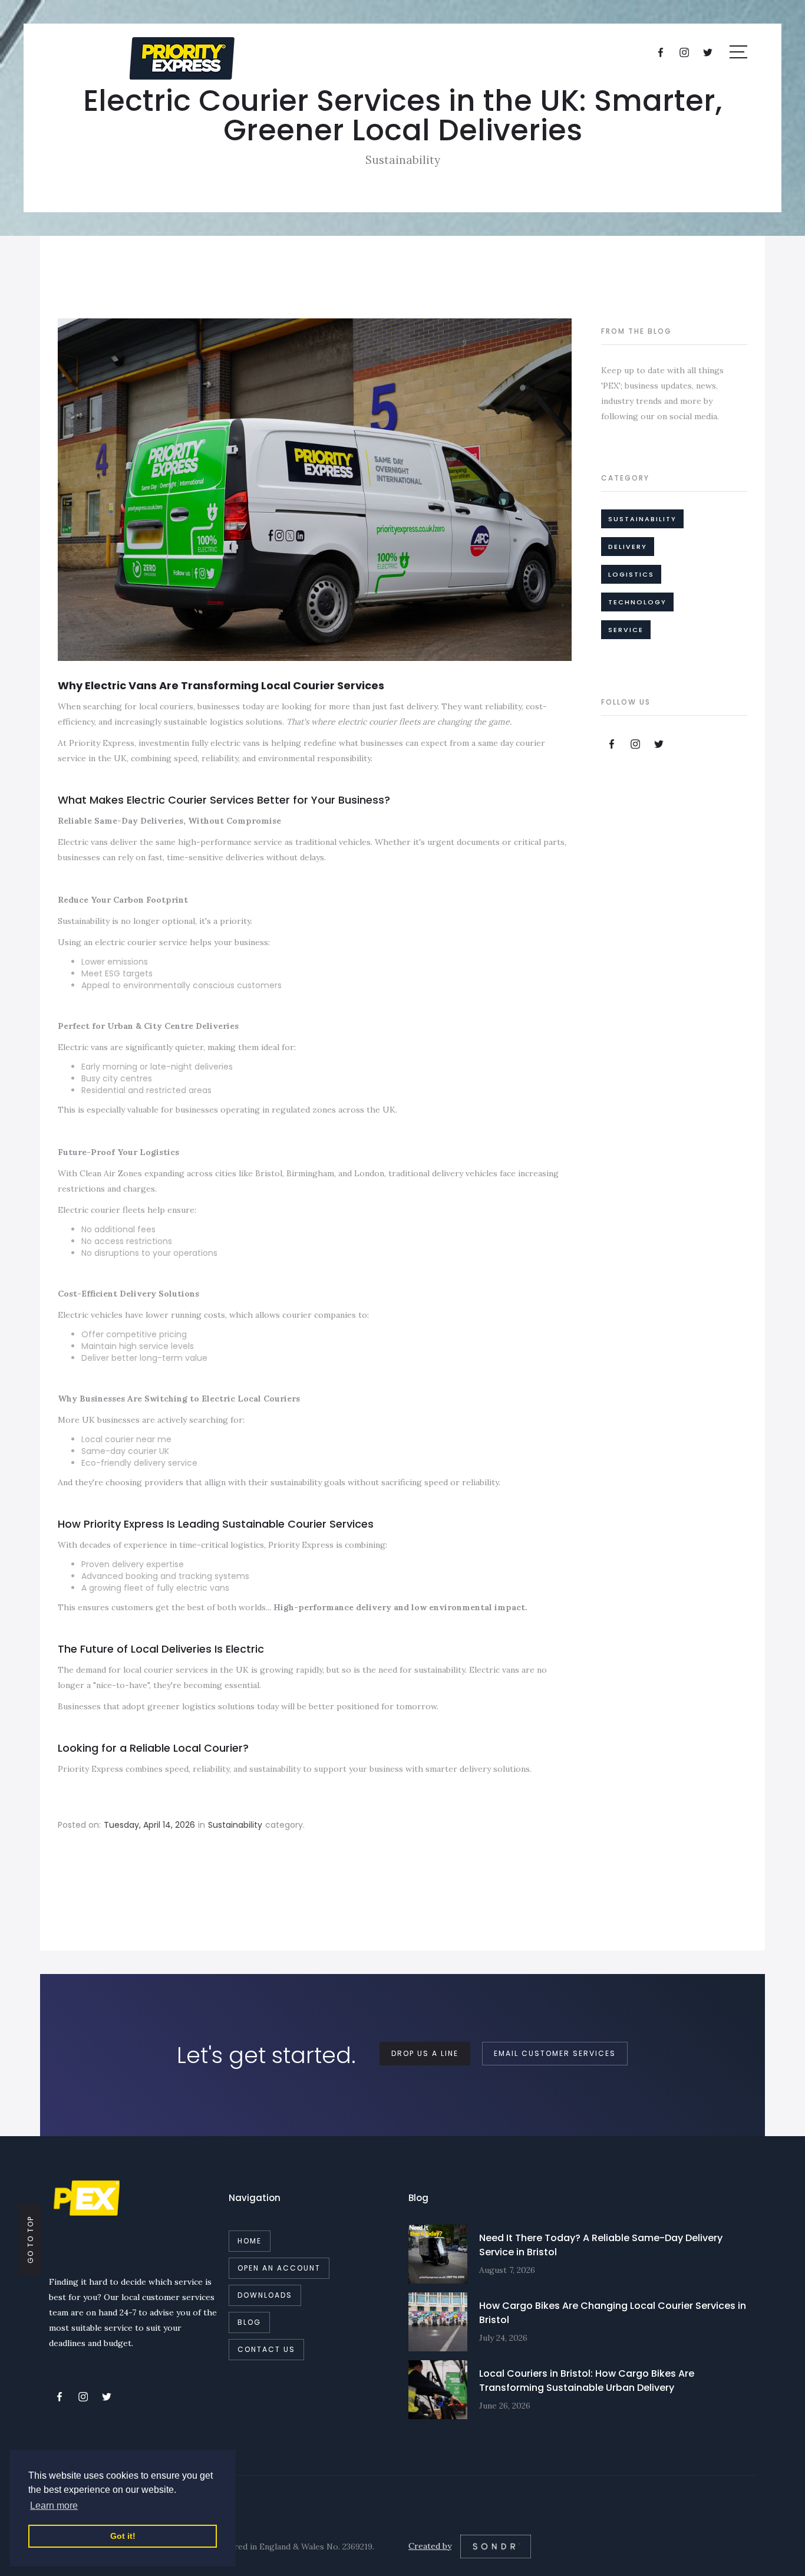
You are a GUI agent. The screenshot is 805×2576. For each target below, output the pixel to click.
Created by (430, 2546)
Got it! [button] (123, 2536)
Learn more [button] (54, 2506)
